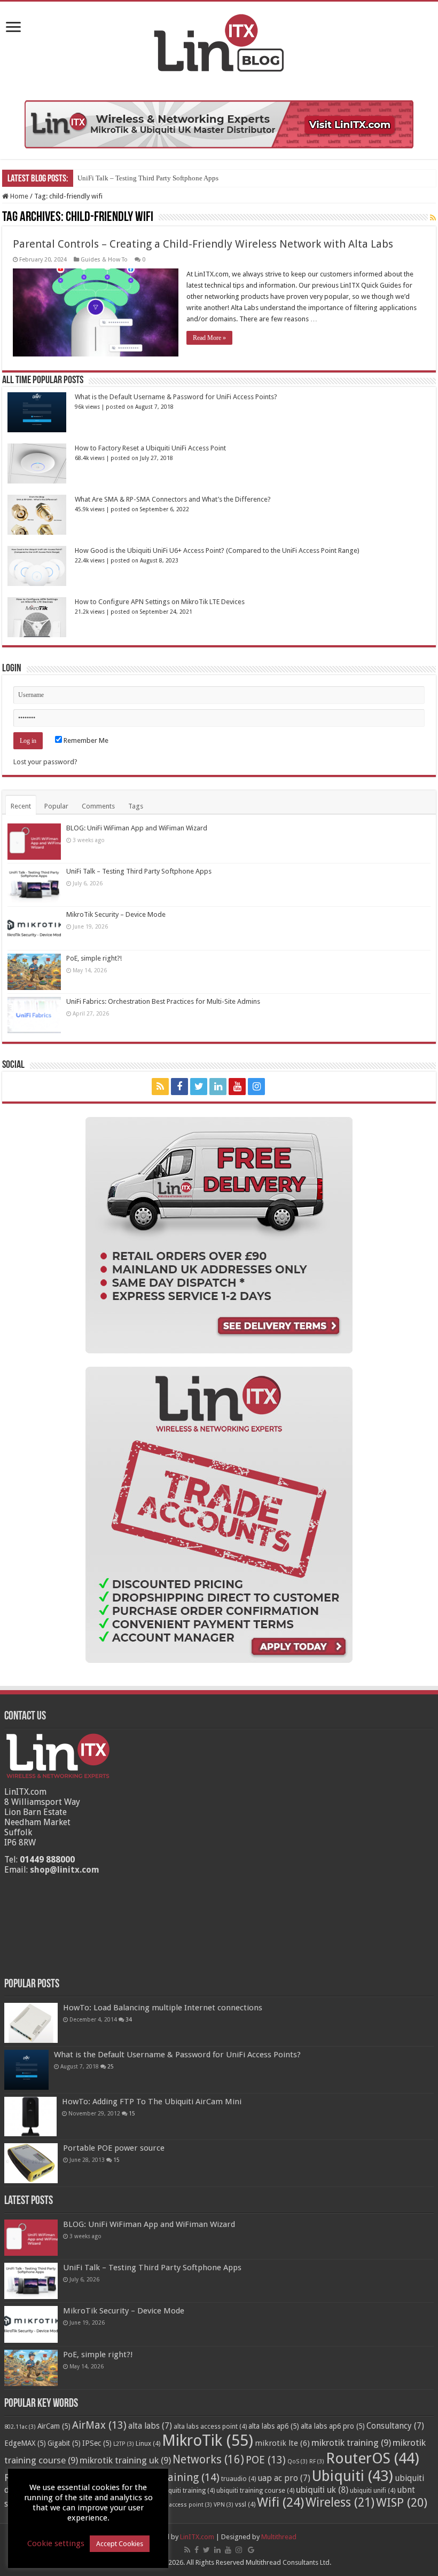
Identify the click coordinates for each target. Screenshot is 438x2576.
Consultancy (395, 2426)
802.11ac (20, 2427)
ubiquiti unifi (373, 2491)
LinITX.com (197, 2537)
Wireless (340, 2502)
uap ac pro (284, 2478)
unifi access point (184, 2505)
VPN (224, 2505)
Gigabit (64, 2443)
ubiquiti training (187, 2491)
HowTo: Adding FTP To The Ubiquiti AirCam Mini (152, 2102)
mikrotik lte (282, 2443)
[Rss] (160, 1087)
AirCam (54, 2426)
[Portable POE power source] (31, 2163)
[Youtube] (237, 1087)
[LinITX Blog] (219, 41)
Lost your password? (45, 762)
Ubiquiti (353, 2476)
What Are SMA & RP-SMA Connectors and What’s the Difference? (173, 499)
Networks (208, 2460)
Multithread (279, 2537)
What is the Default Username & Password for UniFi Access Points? (176, 397)
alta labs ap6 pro (333, 2426)
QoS (298, 2462)
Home (18, 196)
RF (317, 2462)
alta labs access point (210, 2427)
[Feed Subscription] (433, 218)
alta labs (150, 2426)
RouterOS (373, 2458)
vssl (245, 2504)
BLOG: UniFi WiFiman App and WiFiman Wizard (137, 828)
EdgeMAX (25, 2443)
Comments (98, 806)
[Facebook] (179, 1087)
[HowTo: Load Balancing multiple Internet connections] (31, 2023)
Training (189, 2477)
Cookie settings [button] (56, 2543)
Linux (148, 2444)
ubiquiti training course (255, 2491)
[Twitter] (199, 1087)
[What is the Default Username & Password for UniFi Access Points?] (26, 2070)
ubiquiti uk (322, 2490)
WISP (402, 2502)
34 (129, 2019)
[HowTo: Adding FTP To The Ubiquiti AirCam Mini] (30, 2117)
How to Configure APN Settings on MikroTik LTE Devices (160, 602)
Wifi (280, 2502)
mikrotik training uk (125, 2460)
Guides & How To (104, 260)
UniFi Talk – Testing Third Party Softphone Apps (148, 178)
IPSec (97, 2443)
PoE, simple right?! (94, 958)
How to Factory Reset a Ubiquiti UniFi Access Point (150, 448)
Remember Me (85, 740)
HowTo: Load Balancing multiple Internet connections (163, 2008)
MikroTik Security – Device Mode (116, 914)
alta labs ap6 (274, 2426)
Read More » (209, 338)
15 (132, 2113)
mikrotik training (351, 2443)
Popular (56, 806)
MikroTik (208, 2440)
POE (266, 2460)
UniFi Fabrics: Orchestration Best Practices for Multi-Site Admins (163, 1001)
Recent (21, 806)
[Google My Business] (277, 1087)
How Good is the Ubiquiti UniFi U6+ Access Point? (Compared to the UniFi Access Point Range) (217, 550)
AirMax (99, 2425)
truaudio (238, 2479)
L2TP (124, 2444)
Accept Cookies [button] (120, 2544)
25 (111, 2066)
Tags (136, 806)
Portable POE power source (114, 2148)
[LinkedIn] (218, 1087)
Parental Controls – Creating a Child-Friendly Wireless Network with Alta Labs (203, 244)
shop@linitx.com (65, 1870)
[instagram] (256, 1087)
